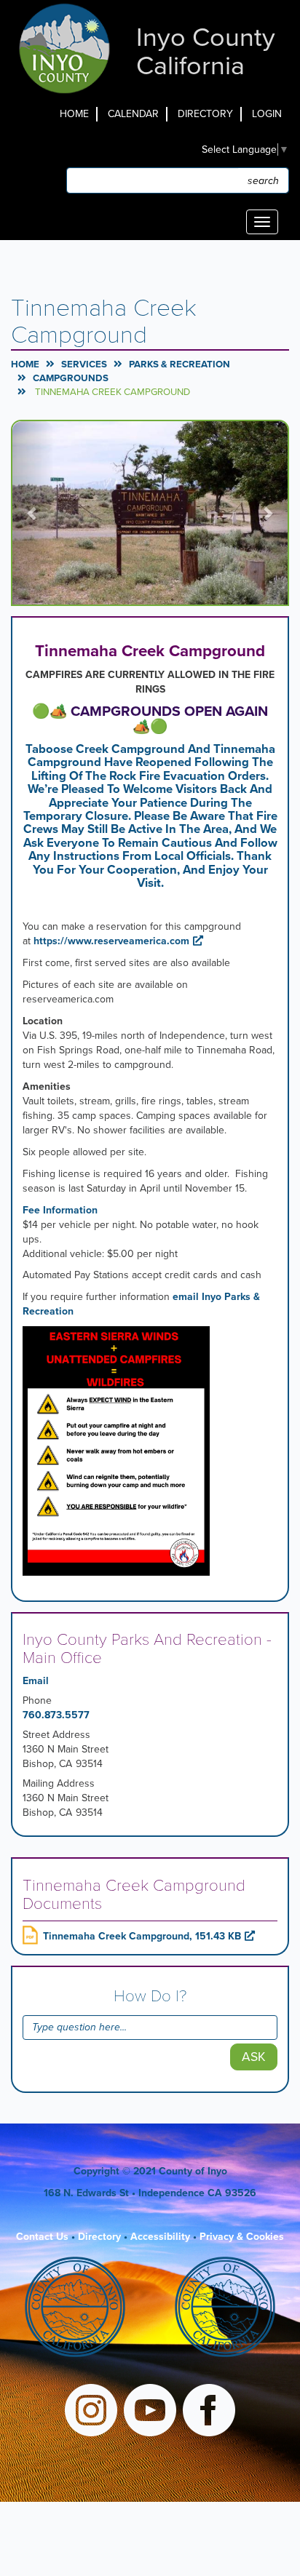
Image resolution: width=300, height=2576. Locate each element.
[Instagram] (91, 2412)
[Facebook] (209, 2412)
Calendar (133, 114)
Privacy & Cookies (242, 2237)
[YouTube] (150, 2412)
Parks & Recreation (179, 364)
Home (74, 114)
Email (36, 1681)
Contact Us (42, 2237)
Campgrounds (71, 378)
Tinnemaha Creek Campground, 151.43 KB (142, 1936)
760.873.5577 (56, 1715)
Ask (254, 2057)
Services (84, 364)
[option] (150, 513)
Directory (205, 114)
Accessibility (160, 2237)
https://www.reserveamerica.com (111, 941)
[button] (33, 513)
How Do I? (150, 1996)
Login (267, 114)
